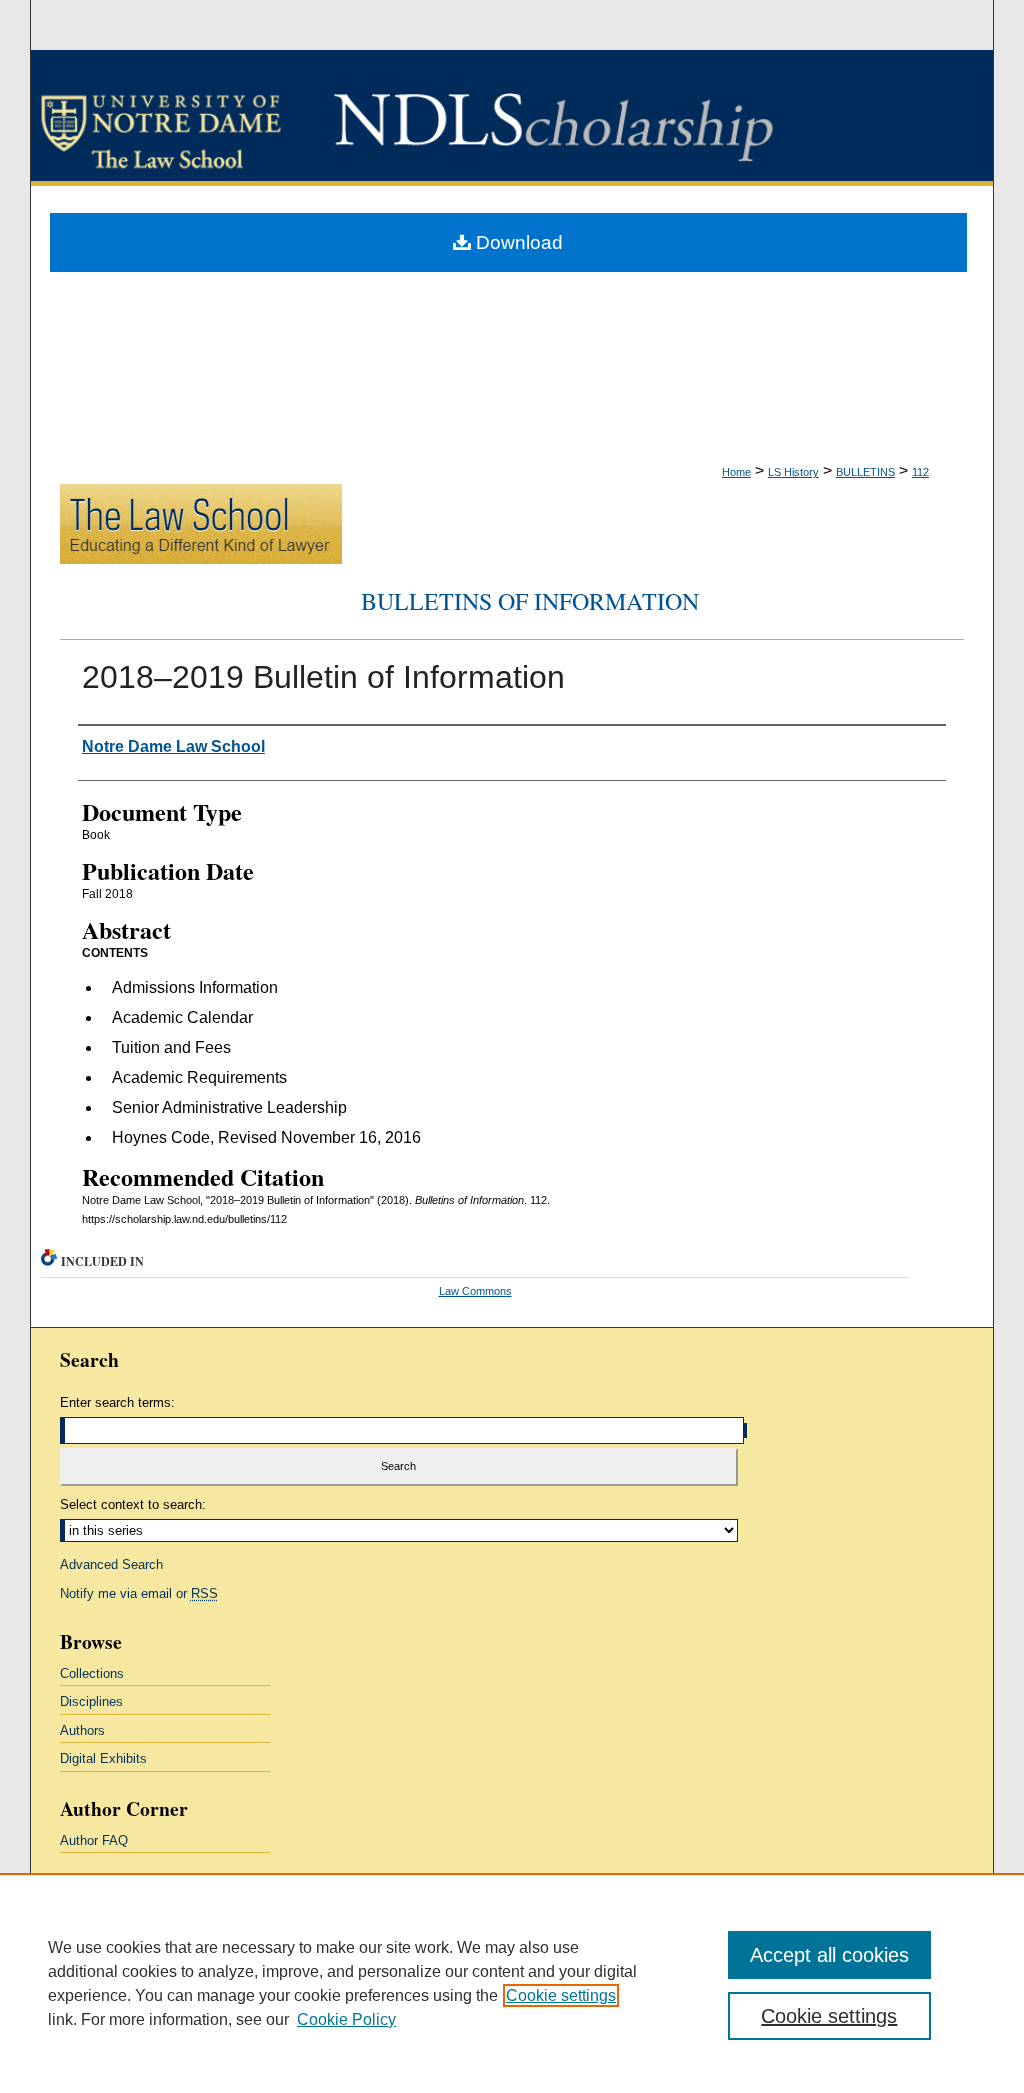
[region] (512, 1983)
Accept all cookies (829, 1955)
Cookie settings (561, 1995)
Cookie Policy (346, 2019)
